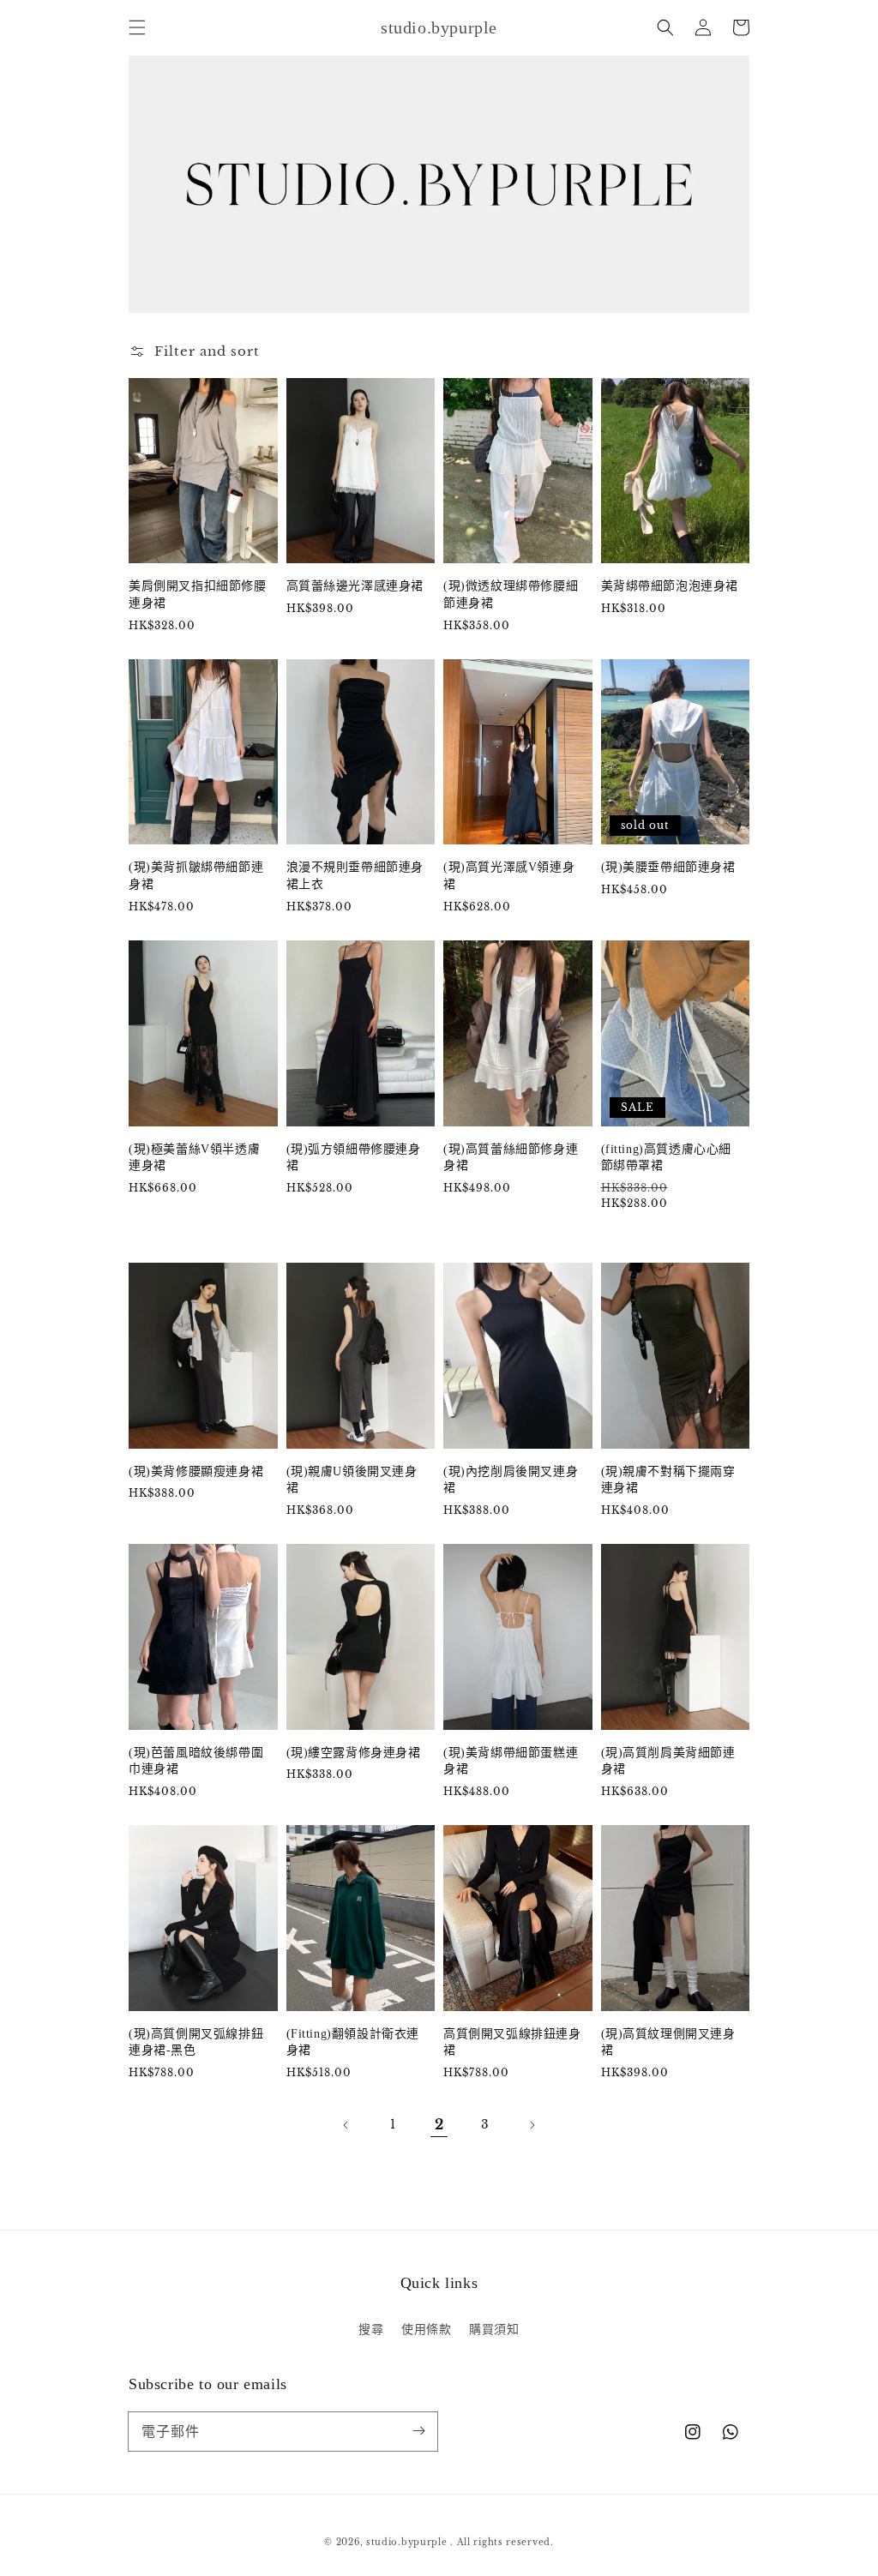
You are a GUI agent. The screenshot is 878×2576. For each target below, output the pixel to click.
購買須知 (494, 2329)
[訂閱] (418, 2431)
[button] (137, 27)
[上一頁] (346, 2125)
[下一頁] (532, 2125)
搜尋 (371, 2329)
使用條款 (426, 2329)
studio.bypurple (407, 2542)
